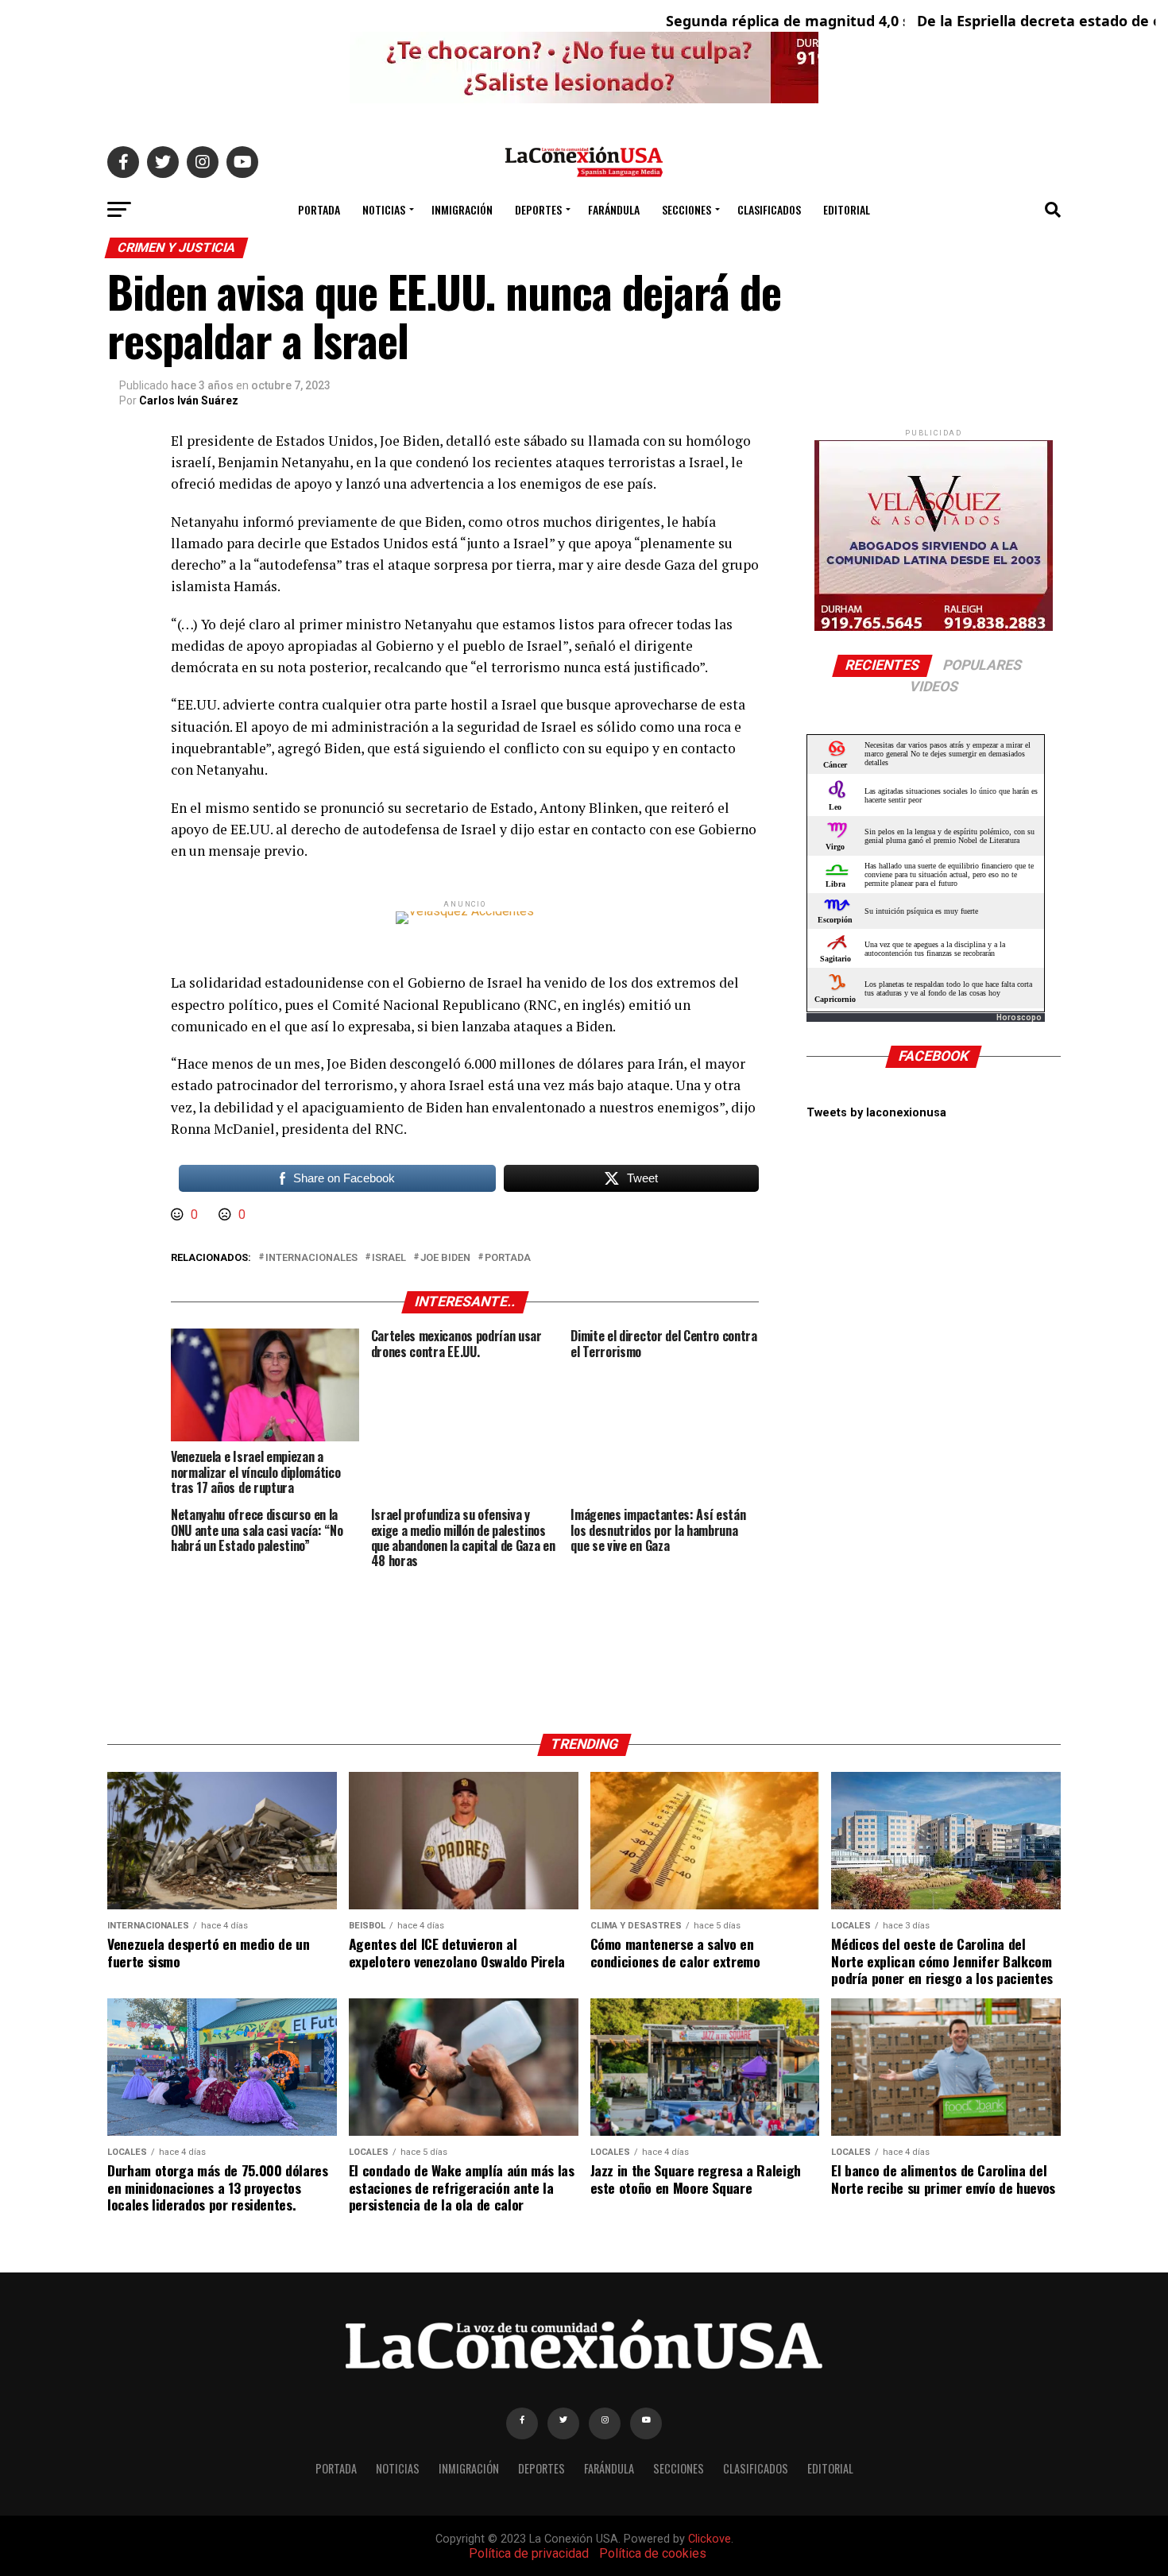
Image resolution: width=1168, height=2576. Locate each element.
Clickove (710, 2539)
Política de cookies (653, 2553)
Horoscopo (1019, 1017)
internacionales (311, 1258)
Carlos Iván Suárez (189, 400)
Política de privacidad (529, 2553)
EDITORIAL (847, 209)
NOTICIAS (384, 209)
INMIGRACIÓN (462, 209)
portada (508, 1258)
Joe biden (445, 1258)
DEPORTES (538, 209)
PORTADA (319, 209)
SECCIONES (686, 209)
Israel (389, 1258)
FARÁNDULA (614, 209)
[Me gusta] (179, 1215)
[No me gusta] (226, 1215)
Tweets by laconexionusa (876, 1113)
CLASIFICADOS (769, 209)
